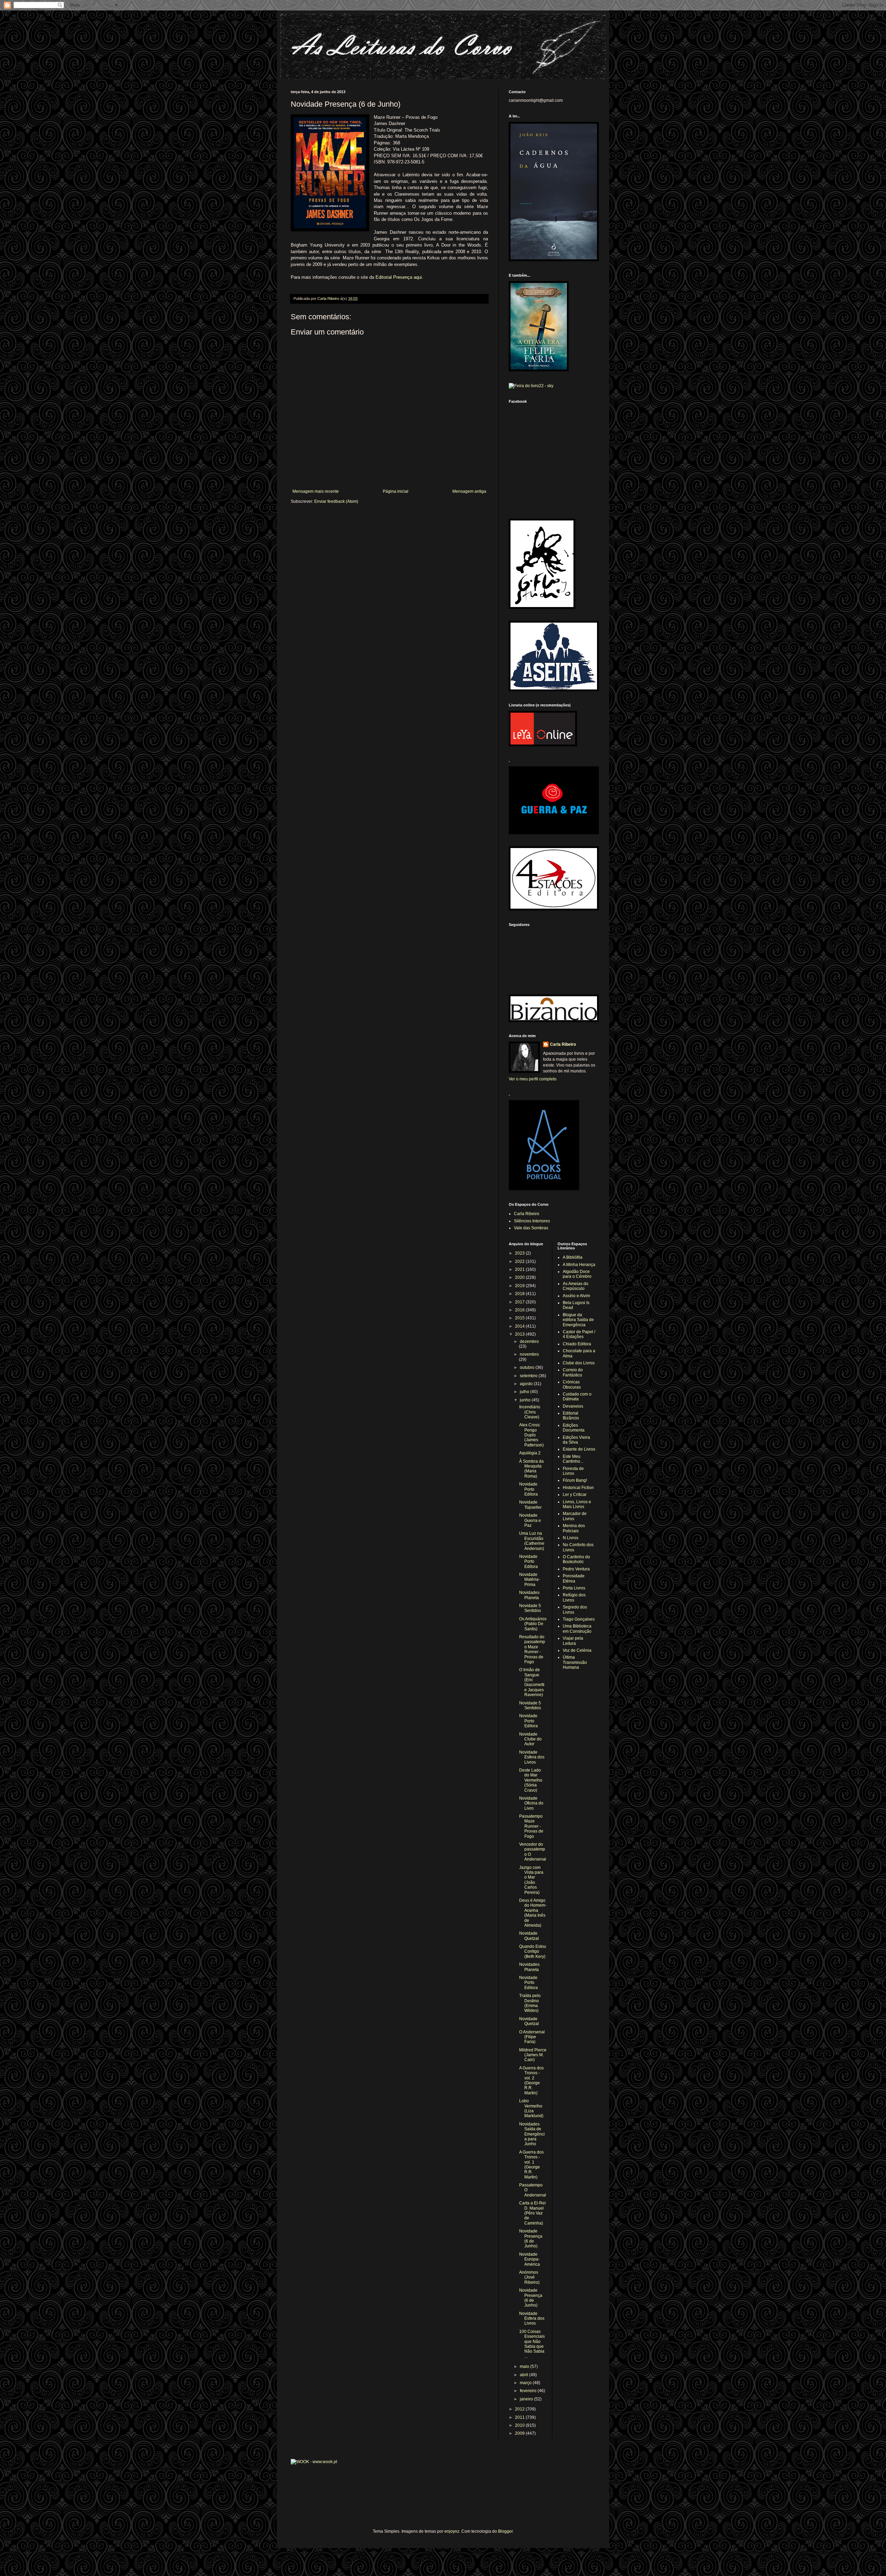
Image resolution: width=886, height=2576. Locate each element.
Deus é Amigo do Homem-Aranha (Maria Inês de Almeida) (533, 1913)
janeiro (527, 2399)
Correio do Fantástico (573, 1372)
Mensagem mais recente (316, 491)
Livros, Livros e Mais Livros (577, 1504)
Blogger (505, 2531)
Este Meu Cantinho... (573, 1459)
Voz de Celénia (577, 1650)
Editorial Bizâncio (571, 1416)
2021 (520, 1269)
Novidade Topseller (530, 1505)
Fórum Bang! (575, 1480)
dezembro (529, 1342)
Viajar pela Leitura (573, 1641)
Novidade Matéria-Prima (530, 1580)
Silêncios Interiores (532, 1221)
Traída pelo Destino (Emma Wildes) (530, 2003)
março (526, 2383)
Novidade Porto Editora (528, 1489)
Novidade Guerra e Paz (530, 1520)
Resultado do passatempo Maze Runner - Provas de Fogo (532, 1649)
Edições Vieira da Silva (576, 1440)
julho (525, 1392)
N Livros (571, 1538)
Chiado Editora (577, 1344)
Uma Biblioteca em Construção (577, 1629)
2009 (520, 2433)
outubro (528, 1367)
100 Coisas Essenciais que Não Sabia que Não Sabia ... (532, 2344)
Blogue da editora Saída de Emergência (578, 1320)
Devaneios (573, 1406)
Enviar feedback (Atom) (336, 501)
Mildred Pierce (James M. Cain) (533, 2055)
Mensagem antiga (469, 491)
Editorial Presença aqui (399, 277)
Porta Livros (574, 1588)
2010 (520, 2425)
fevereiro (529, 2391)
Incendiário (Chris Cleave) (530, 1412)
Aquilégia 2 (530, 1453)
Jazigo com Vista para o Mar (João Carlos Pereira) (531, 1880)
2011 (520, 2417)
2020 (520, 1277)
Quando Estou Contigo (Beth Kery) (533, 1951)
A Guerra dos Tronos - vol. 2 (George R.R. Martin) (531, 2080)
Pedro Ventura (576, 1569)
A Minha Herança (579, 1265)
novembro (529, 1354)
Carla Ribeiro (563, 1044)
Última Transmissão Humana (575, 1662)
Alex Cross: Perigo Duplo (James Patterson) (531, 1435)
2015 (520, 1318)
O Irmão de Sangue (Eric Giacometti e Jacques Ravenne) (532, 1682)
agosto (527, 1384)
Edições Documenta (574, 1428)
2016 (520, 1310)
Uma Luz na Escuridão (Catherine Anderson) (532, 1541)
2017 (520, 1302)
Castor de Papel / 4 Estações (579, 1334)
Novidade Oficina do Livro (531, 1803)
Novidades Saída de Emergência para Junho (532, 2134)
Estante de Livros (579, 1449)
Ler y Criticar (575, 1495)
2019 (520, 1286)
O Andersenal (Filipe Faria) (532, 2037)
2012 (520, 2409)
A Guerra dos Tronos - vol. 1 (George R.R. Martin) (531, 2165)
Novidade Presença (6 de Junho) (531, 2239)
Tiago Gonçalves (579, 1619)
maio (525, 2366)
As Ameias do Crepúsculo (576, 1286)
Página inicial (396, 491)
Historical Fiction (578, 1488)
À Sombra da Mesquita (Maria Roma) (531, 1469)
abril (525, 2375)
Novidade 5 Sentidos (530, 1608)
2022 (520, 1262)
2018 (520, 1294)
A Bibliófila (573, 1257)
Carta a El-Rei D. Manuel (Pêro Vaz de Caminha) (532, 2213)
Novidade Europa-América (530, 2259)
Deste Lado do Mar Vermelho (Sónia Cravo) (531, 1780)
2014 (520, 1326)
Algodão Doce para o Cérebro (577, 1274)
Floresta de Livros (573, 1471)
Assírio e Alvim (576, 1296)
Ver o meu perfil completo (533, 1079)
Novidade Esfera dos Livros (532, 1757)
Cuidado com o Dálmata (577, 1397)
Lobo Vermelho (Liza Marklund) (531, 2108)
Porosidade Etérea (574, 1578)
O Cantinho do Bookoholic (576, 1559)
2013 (520, 1334)
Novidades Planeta (529, 1595)
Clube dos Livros (579, 1363)
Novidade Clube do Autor (530, 1739)
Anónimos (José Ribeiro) (529, 2277)
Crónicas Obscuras (572, 1384)
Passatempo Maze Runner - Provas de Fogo (531, 1826)
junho (526, 1400)
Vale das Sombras (531, 1228)
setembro (529, 1376)
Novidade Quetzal (529, 1936)
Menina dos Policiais (574, 1528)
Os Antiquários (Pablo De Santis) (533, 1624)
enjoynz (452, 2531)
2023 (520, 1253)
